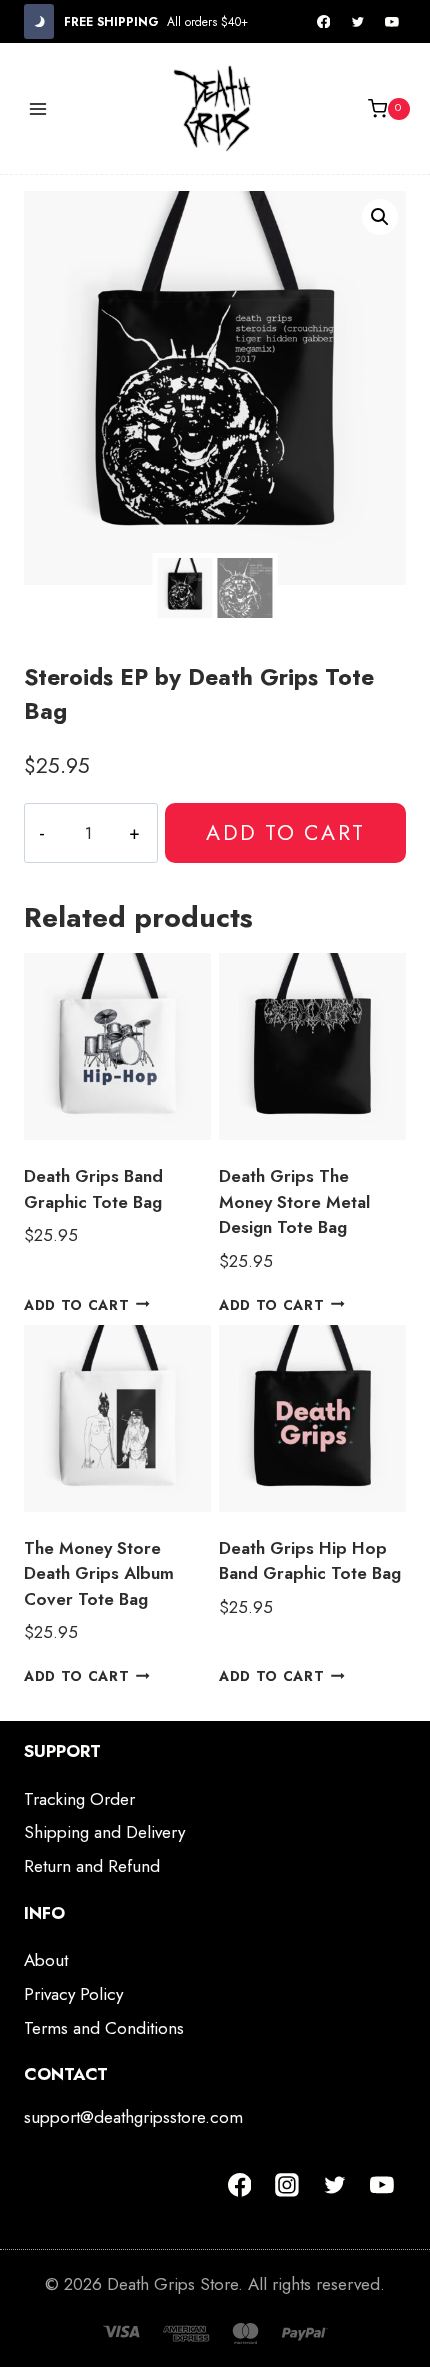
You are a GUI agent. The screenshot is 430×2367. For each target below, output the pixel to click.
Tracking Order (79, 1799)
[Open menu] (38, 108)
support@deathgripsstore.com (133, 2117)
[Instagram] (287, 2185)
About (46, 1960)
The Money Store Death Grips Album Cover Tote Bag (99, 1573)
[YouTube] (392, 22)
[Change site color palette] (39, 21)
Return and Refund (92, 1866)
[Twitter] (358, 22)
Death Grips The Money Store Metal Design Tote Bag (294, 1201)
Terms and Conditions (104, 2028)
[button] (380, 217)
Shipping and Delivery (104, 1832)
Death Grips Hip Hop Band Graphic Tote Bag (310, 1561)
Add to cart (285, 832)
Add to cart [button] (76, 1304)
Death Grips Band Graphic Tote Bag (93, 1189)
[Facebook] (324, 22)
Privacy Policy (73, 1994)
